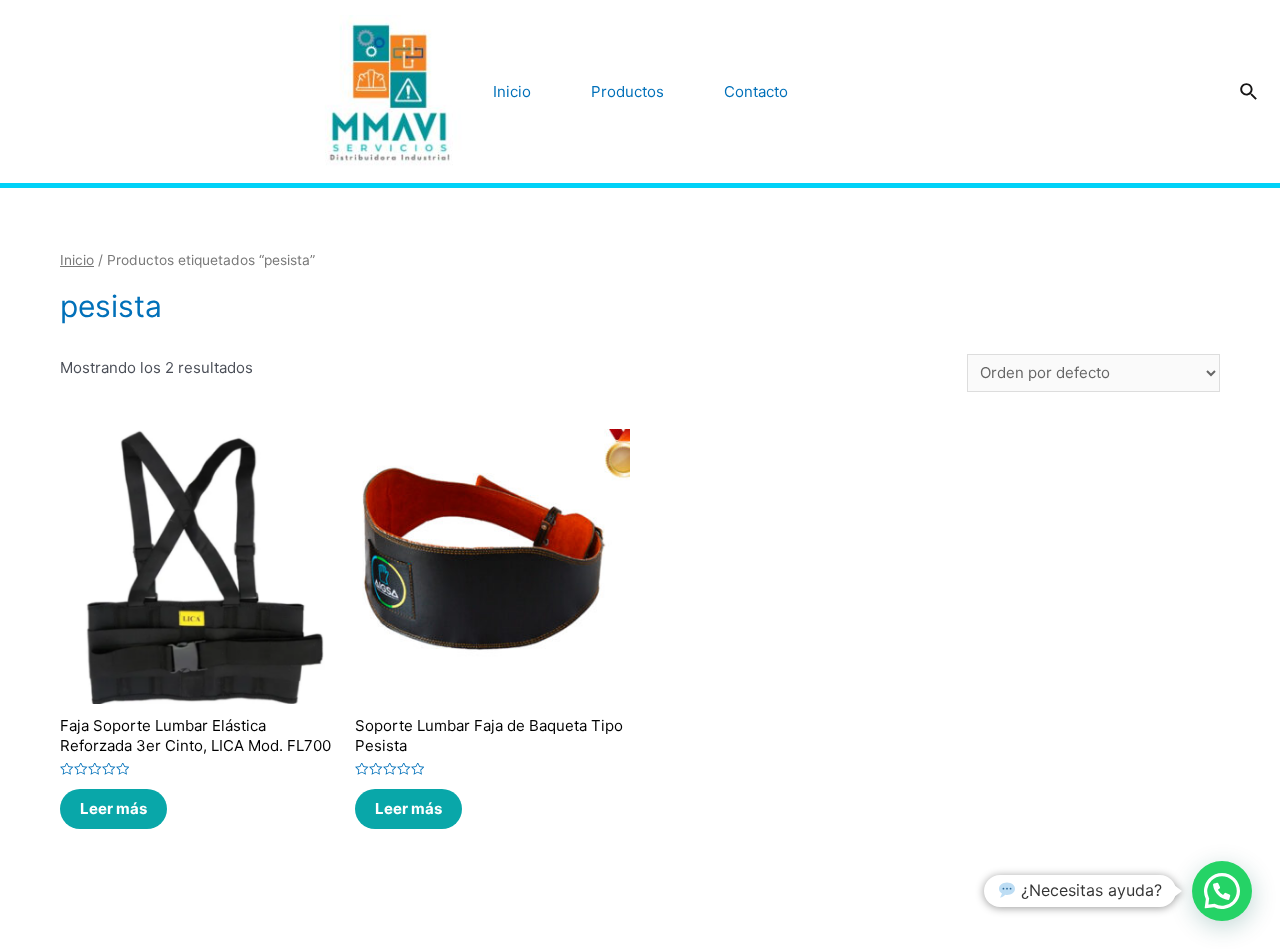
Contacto (756, 91)
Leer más (113, 808)
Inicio (512, 91)
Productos (627, 91)
